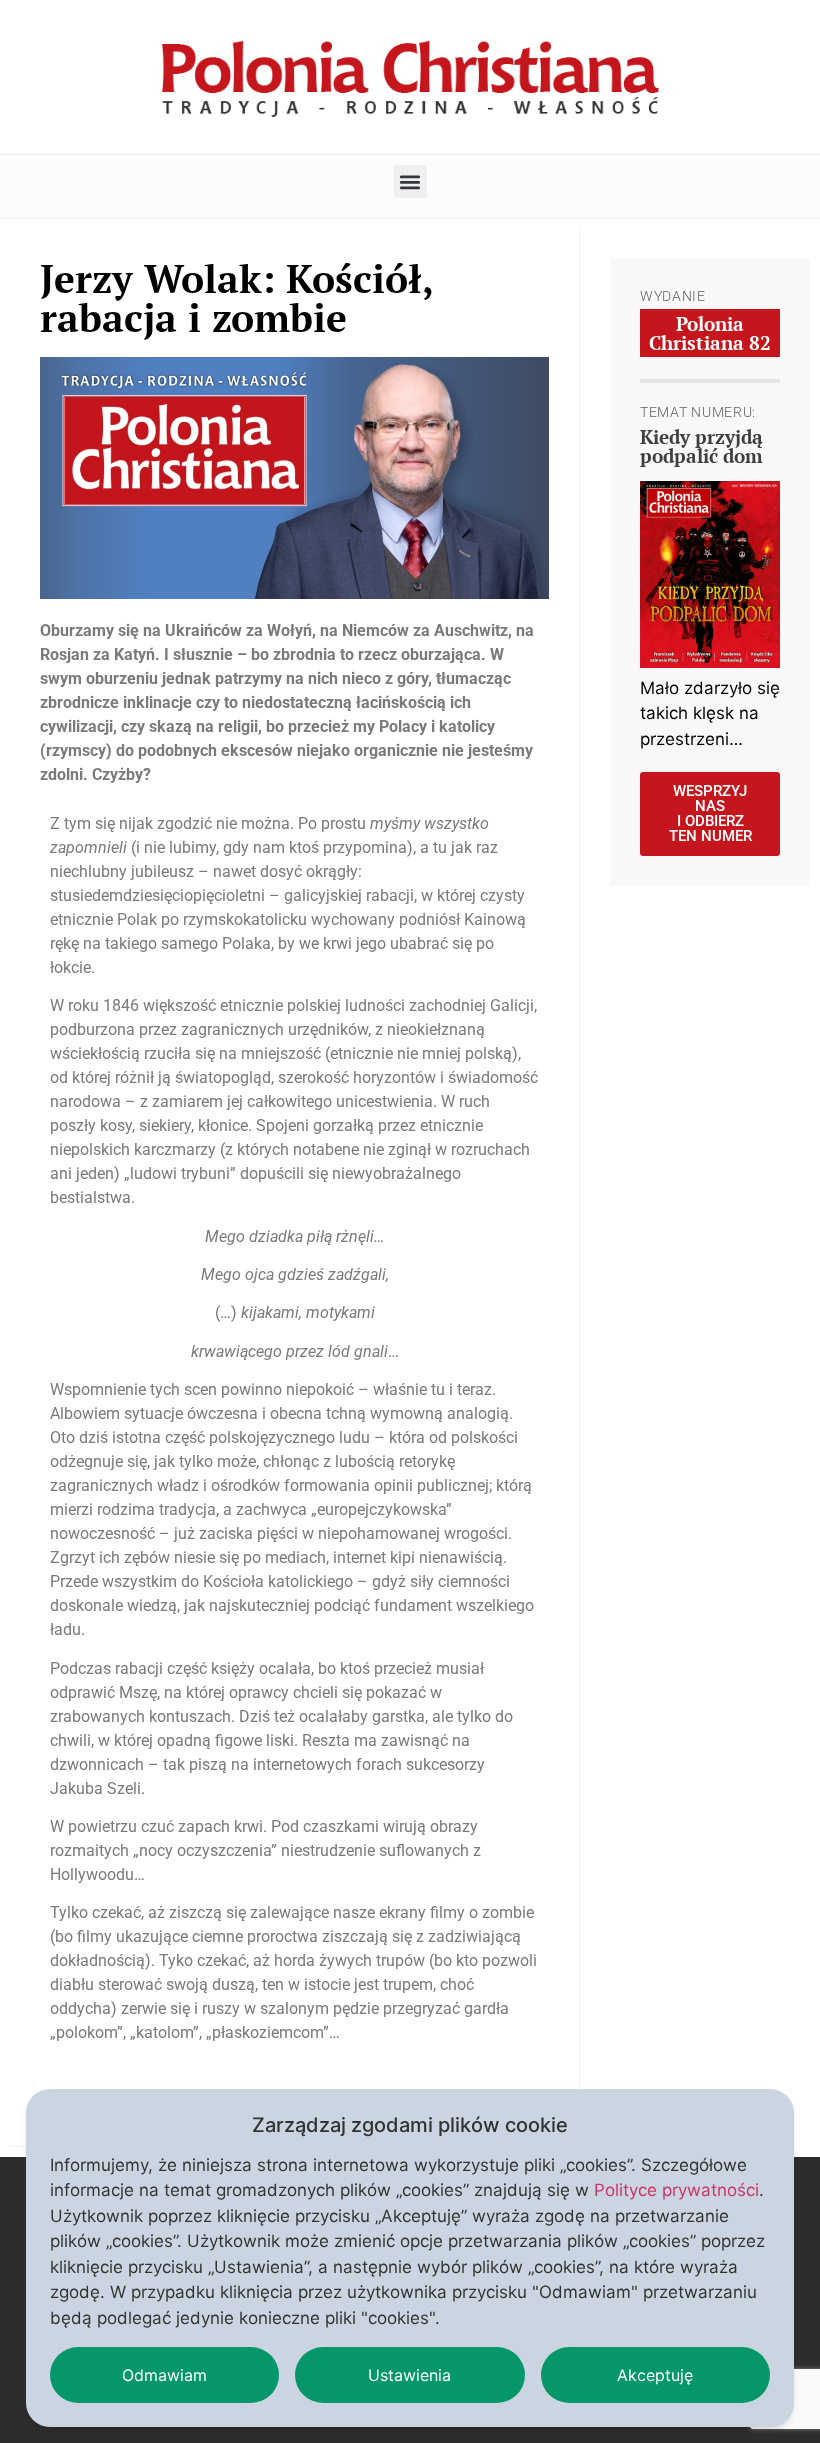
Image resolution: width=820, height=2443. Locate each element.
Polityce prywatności (676, 2190)
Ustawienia (409, 2375)
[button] (410, 181)
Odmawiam (164, 2375)
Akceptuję (655, 2375)
